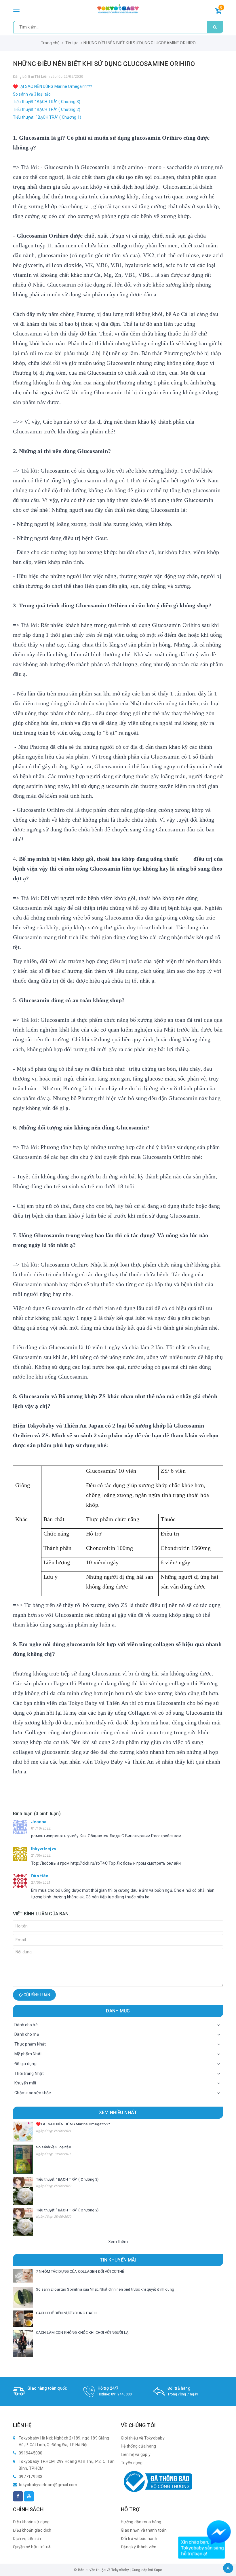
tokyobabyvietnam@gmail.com (48, 2485)
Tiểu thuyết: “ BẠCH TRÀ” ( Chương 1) (47, 117)
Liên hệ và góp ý (136, 2454)
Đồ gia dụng (25, 2064)
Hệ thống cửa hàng (138, 2446)
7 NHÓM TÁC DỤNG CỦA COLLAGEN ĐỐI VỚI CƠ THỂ (80, 2271)
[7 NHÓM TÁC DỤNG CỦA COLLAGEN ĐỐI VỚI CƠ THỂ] (23, 2276)
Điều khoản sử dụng (31, 2522)
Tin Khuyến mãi (118, 2260)
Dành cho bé (26, 2025)
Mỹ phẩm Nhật (28, 2054)
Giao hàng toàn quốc (47, 2388)
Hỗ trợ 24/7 (108, 2388)
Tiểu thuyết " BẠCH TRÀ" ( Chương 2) (47, 109)
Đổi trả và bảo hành (139, 2539)
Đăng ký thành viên (139, 2547)
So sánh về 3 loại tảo (32, 94)
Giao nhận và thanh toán (144, 2530)
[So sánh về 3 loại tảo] (23, 2159)
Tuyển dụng (132, 2463)
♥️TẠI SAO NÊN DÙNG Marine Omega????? (53, 86)
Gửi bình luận (36, 1995)
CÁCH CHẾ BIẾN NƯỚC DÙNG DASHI (67, 2313)
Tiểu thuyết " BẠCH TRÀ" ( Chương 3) (47, 102)
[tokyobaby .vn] (118, 9)
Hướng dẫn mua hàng (141, 2522)
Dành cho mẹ (27, 2034)
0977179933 (31, 2477)
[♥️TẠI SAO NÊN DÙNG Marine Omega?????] (23, 2132)
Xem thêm (118, 2242)
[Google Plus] (29, 2496)
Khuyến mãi (25, 2083)
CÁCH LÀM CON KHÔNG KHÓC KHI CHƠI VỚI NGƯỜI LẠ (82, 2333)
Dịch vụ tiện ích (27, 2539)
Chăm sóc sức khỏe (33, 2093)
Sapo (158, 2570)
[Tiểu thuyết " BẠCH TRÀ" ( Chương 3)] (23, 2191)
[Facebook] (18, 2496)
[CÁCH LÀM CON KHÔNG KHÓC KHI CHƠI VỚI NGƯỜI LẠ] (23, 2343)
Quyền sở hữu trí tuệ (32, 2547)
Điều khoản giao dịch (32, 2530)
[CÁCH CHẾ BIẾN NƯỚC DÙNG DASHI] (23, 2319)
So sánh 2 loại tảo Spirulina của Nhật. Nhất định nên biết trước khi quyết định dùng (105, 2289)
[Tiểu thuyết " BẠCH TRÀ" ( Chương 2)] (23, 2222)
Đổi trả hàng (179, 2388)
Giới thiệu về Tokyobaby (143, 2438)
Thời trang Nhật (29, 2073)
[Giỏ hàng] (218, 12)
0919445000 (122, 2394)
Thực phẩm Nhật (30, 2044)
